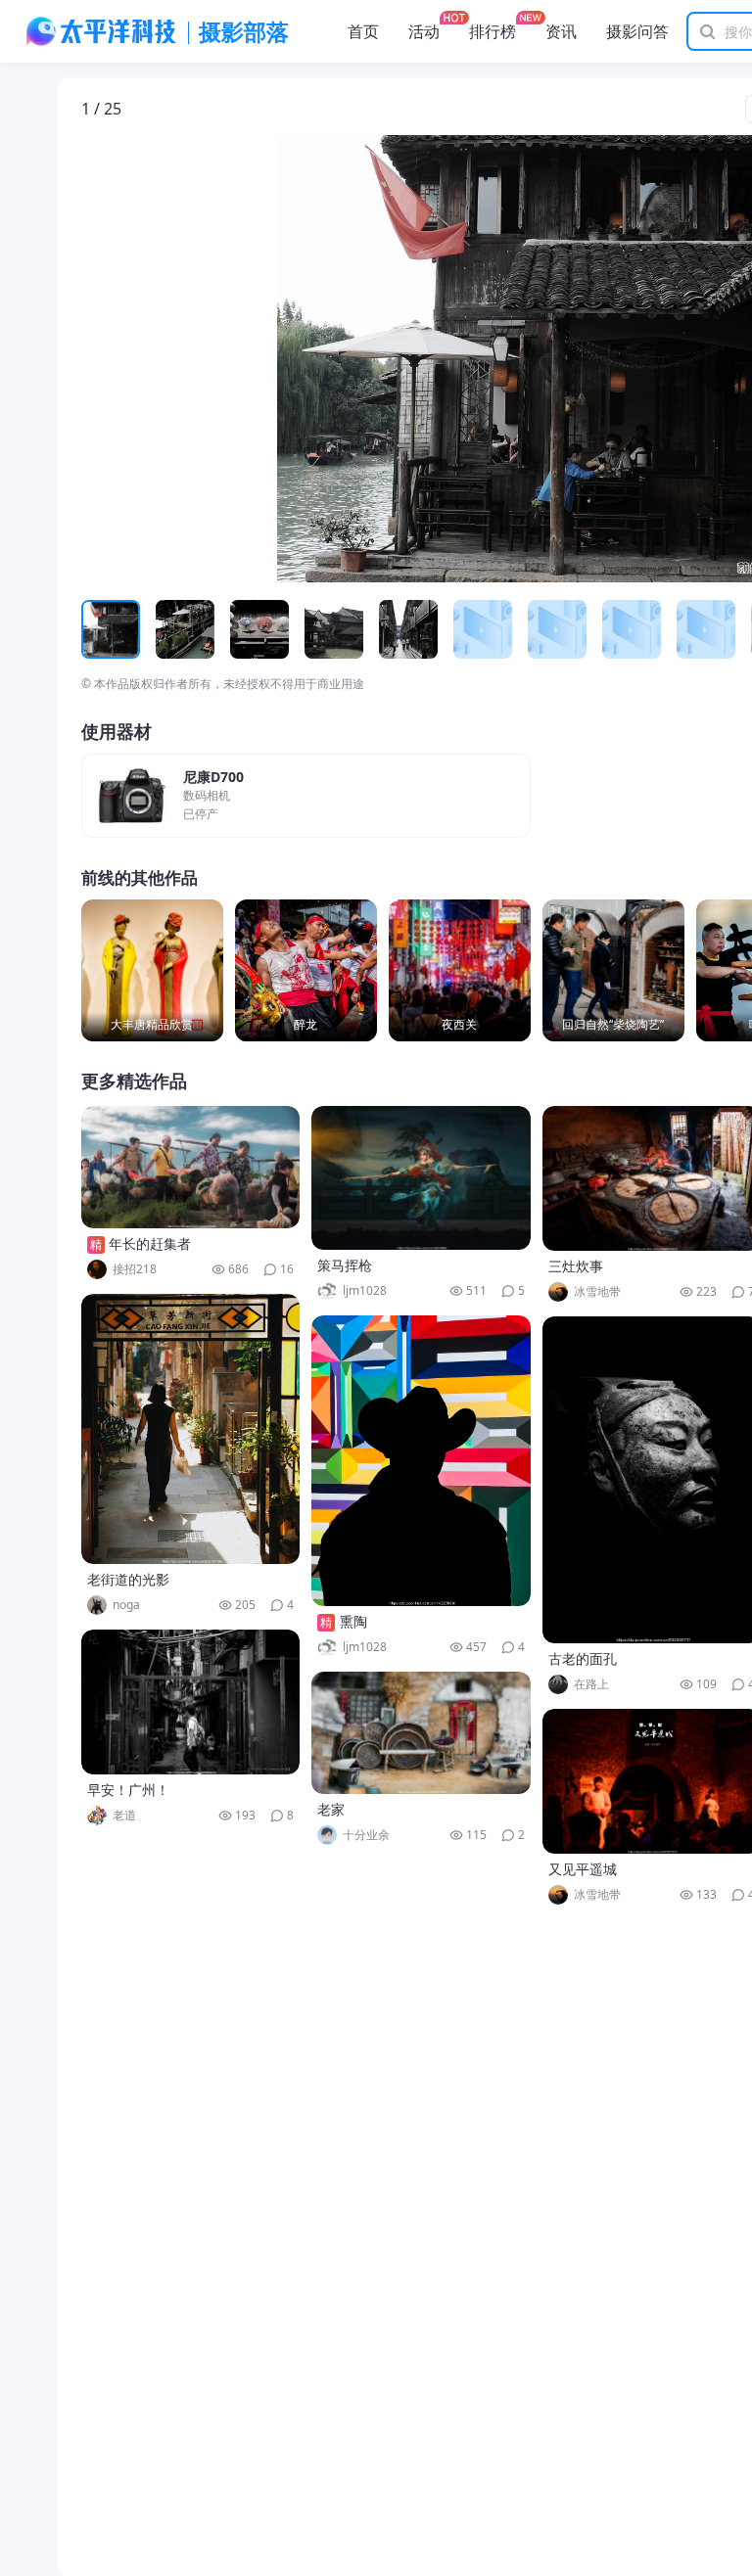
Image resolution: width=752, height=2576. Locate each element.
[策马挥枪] (421, 1178)
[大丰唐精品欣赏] (152, 970)
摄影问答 (637, 31)
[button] (172, 359)
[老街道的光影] (191, 1429)
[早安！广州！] (191, 1702)
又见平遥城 (583, 1869)
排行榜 (493, 31)
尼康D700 (213, 778)
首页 (363, 31)
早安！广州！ (128, 1790)
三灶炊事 (576, 1266)
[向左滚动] (99, 629)
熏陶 (353, 1621)
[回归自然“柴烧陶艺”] (613, 970)
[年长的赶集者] (191, 1167)
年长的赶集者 (150, 1243)
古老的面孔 (583, 1658)
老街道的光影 (128, 1579)
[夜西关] (460, 970)
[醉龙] (306, 970)
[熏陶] (421, 1461)
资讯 (561, 31)
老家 (331, 1809)
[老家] (421, 1733)
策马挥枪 (345, 1265)
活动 (424, 31)
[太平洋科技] (102, 31)
